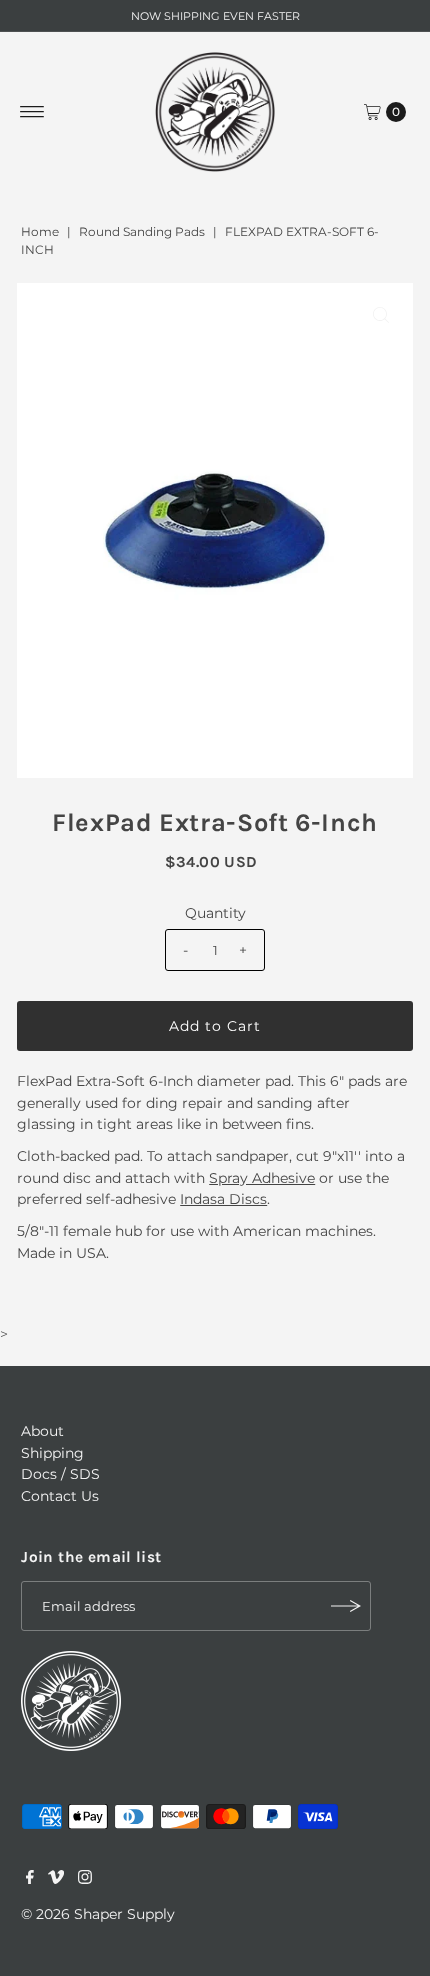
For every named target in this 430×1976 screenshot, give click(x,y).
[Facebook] (30, 1879)
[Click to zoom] (381, 315)
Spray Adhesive (262, 1178)
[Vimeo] (56, 1879)
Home (40, 231)
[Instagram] (85, 1879)
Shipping (52, 1453)
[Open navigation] (32, 112)
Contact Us (60, 1496)
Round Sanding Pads (142, 231)
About (42, 1431)
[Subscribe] (346, 1606)
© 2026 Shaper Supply (98, 1914)
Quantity (215, 913)
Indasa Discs (223, 1199)
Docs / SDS (60, 1474)
